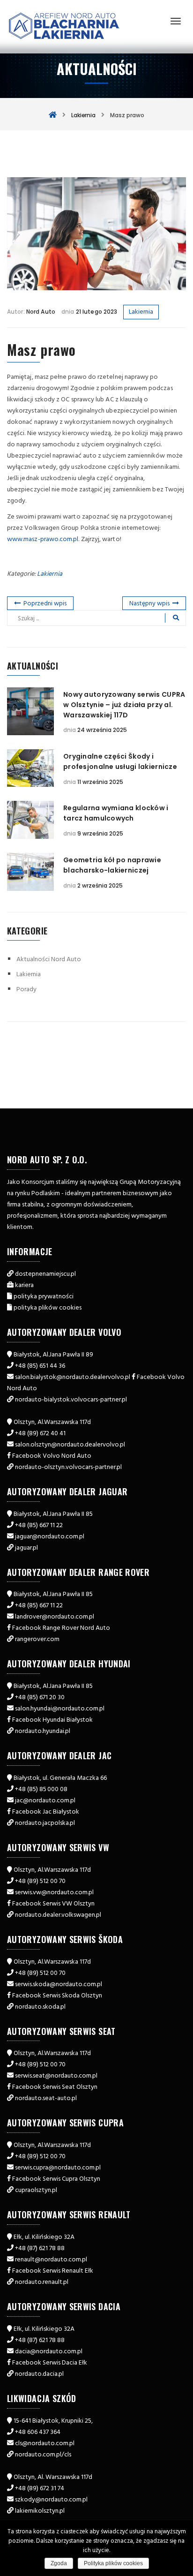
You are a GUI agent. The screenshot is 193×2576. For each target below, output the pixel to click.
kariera (24, 1285)
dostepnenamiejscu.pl (45, 1274)
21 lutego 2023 (96, 312)
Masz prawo (41, 350)
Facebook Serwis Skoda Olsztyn (57, 1996)
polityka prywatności (44, 1297)
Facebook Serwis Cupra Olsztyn (56, 2179)
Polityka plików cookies (113, 2563)
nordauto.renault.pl (42, 2282)
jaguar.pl (26, 1548)
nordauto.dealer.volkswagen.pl (58, 1915)
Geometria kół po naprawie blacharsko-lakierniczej (112, 865)
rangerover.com (37, 1639)
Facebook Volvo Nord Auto (52, 1456)
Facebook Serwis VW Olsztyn (53, 1904)
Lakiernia (141, 312)
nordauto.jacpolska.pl (45, 1823)
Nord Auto (41, 312)
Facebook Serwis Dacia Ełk (50, 2363)
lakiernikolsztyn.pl (40, 2511)
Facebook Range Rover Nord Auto (61, 1628)
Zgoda (59, 2563)
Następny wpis (149, 604)
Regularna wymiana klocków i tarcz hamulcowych (116, 813)
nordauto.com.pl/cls (43, 2455)
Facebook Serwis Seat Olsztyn (55, 2087)
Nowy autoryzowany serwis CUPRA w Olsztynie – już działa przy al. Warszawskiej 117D (124, 705)
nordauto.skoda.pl (40, 2007)
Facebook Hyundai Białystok (52, 1720)
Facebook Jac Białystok (46, 1812)
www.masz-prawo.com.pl (43, 539)
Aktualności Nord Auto (49, 960)
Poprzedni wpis (45, 604)
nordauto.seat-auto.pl (46, 2098)
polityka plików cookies (48, 1308)
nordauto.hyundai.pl (43, 1731)
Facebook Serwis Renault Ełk (53, 2271)
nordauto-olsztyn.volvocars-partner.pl (68, 1467)
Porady (26, 990)
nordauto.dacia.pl (39, 2374)
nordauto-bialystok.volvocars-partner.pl (71, 1400)
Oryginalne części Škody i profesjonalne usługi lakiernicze (120, 761)
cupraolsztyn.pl (36, 2190)
